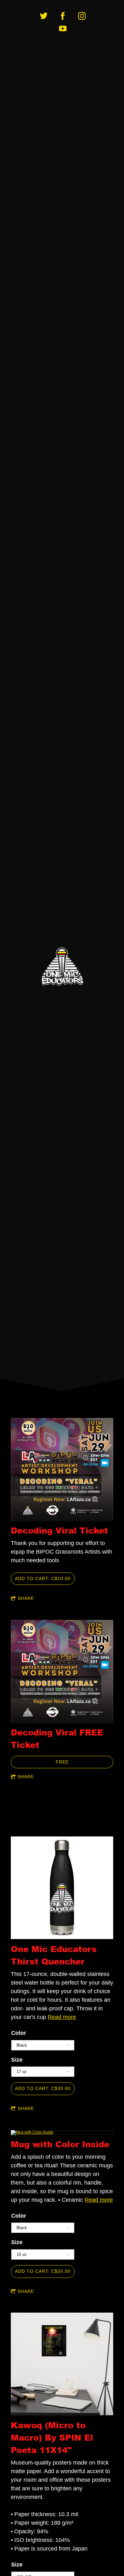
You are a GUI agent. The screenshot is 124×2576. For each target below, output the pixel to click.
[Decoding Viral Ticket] (62, 1470)
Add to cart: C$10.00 (43, 1578)
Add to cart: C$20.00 (43, 2271)
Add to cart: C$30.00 (43, 2088)
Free (62, 1762)
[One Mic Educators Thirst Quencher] (62, 1888)
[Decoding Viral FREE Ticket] (62, 1672)
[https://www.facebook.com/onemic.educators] (63, 16)
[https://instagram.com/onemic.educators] (82, 16)
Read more (62, 2017)
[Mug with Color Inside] (62, 2133)
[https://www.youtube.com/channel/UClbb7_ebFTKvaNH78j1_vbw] (63, 29)
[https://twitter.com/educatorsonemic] (44, 16)
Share (26, 1598)
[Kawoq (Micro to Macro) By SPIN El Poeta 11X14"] (62, 2364)
